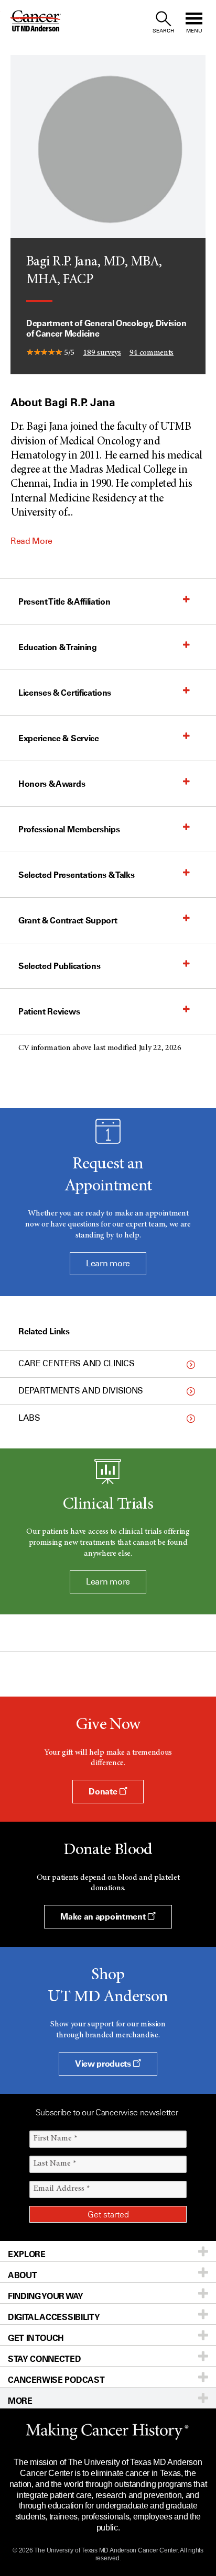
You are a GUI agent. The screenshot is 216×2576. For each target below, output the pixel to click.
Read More (31, 541)
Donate (104, 1791)
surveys (102, 353)
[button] (98, 601)
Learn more (108, 1263)
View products (104, 2064)
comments (152, 353)
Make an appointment (104, 1916)
